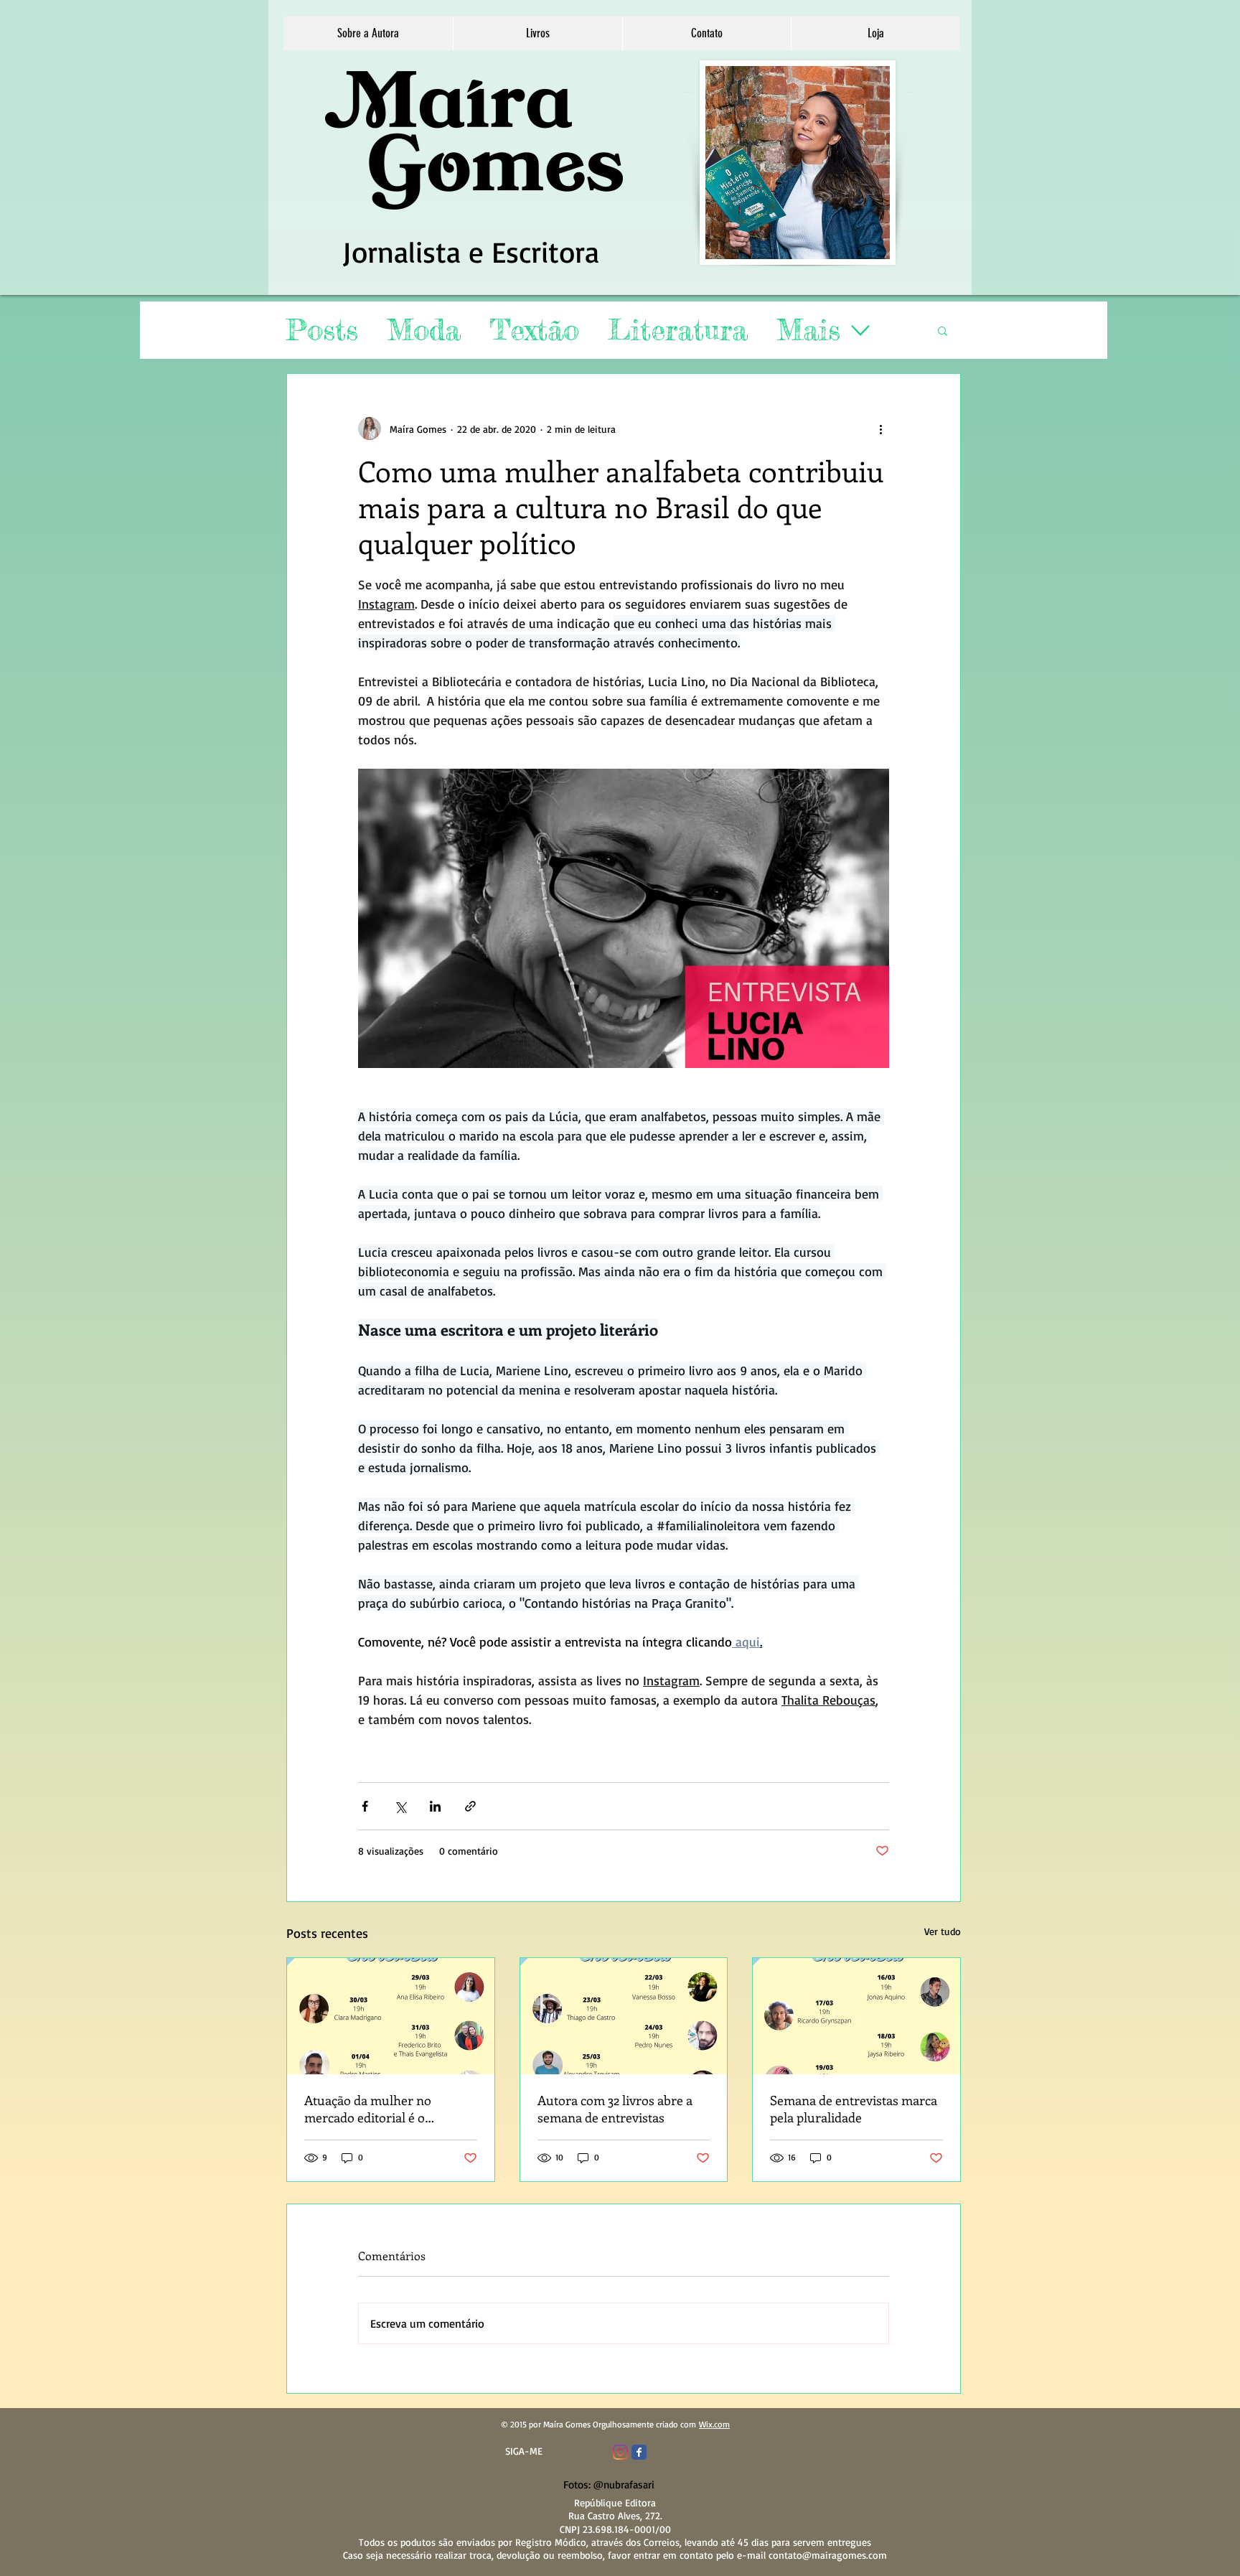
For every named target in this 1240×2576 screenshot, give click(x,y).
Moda (424, 330)
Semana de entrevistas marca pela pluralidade (854, 2109)
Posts (322, 330)
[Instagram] (620, 2452)
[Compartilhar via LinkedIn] (435, 1806)
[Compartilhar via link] (470, 1806)
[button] (537, 33)
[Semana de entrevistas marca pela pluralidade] (856, 2016)
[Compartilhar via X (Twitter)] (400, 1806)
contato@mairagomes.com (828, 2555)
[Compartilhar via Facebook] (365, 1806)
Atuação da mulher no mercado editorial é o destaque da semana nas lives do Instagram (388, 2109)
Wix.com (714, 2424)
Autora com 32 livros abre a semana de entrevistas (615, 2109)
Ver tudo (943, 1931)
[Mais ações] (880, 428)
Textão (534, 330)
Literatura (678, 330)
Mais (808, 330)
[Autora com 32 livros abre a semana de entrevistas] (624, 2016)
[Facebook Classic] (639, 2452)
